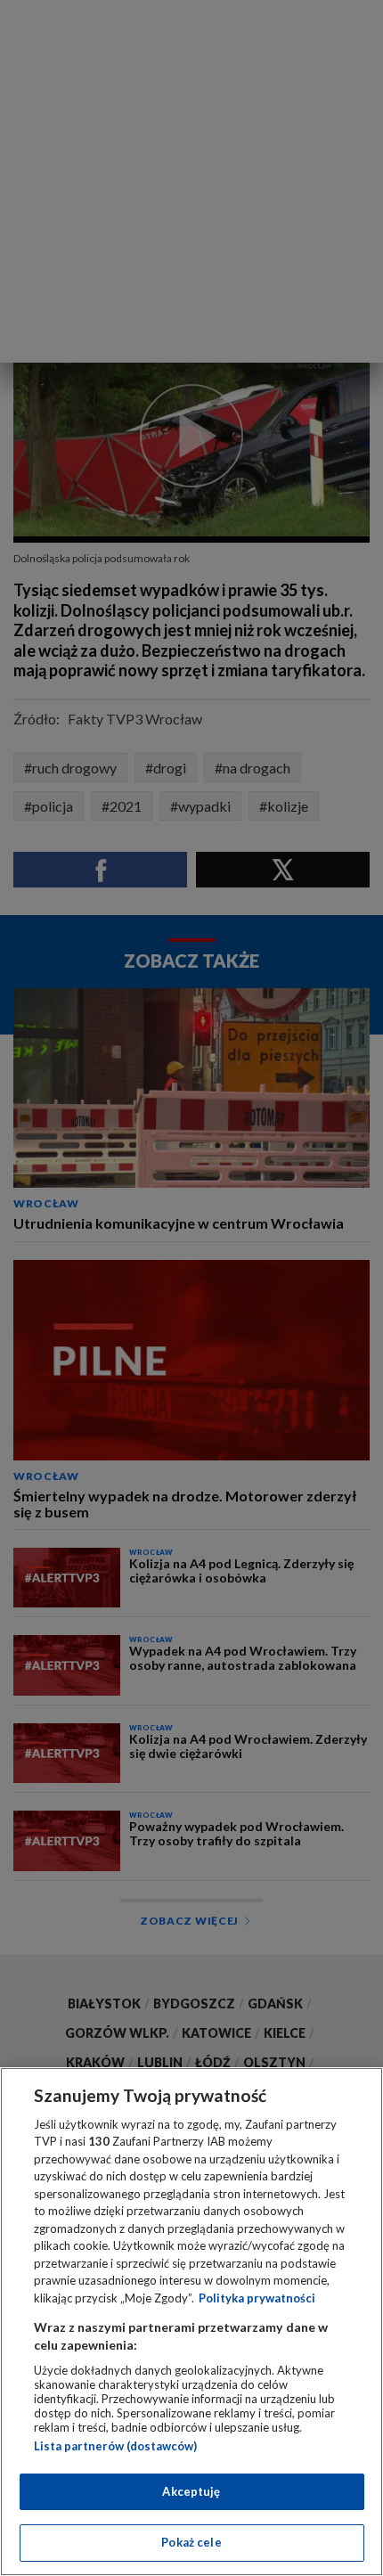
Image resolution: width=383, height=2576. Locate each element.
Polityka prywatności (257, 2298)
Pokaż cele (191, 2542)
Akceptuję (191, 2491)
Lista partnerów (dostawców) (115, 2446)
